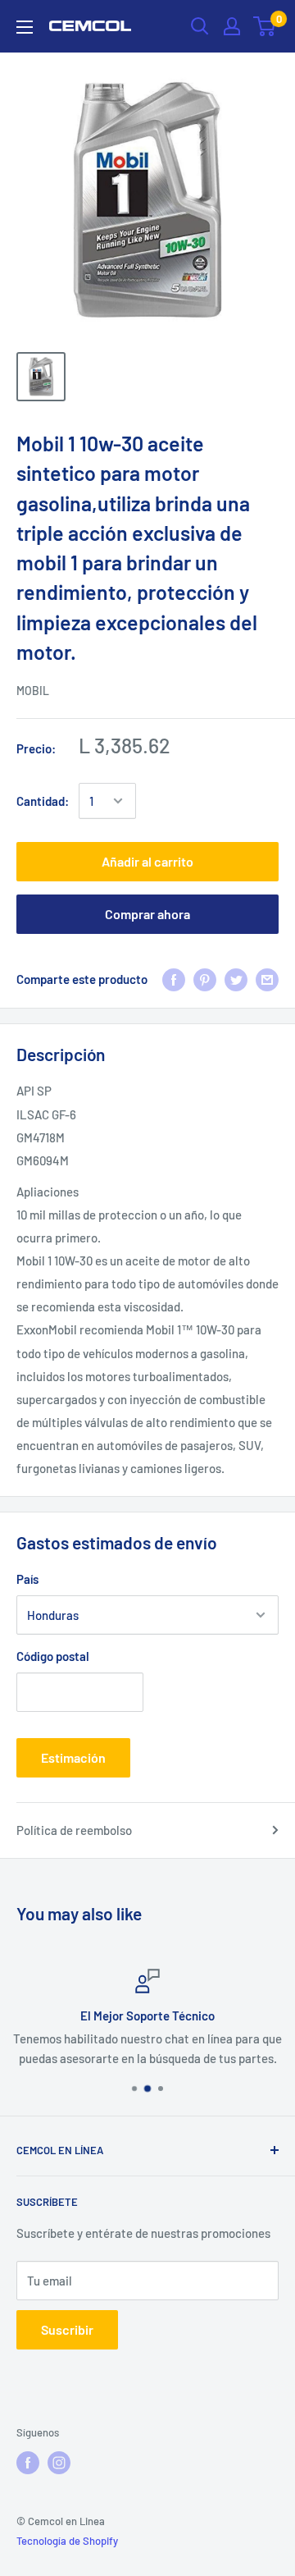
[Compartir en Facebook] (174, 979)
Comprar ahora (147, 914)
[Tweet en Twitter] (236, 979)
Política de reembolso (74, 1830)
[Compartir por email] (267, 979)
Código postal (53, 1656)
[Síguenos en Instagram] (59, 2463)
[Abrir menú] (25, 27)
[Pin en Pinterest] (205, 979)
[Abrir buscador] (200, 26)
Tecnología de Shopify (67, 2541)
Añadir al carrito (147, 861)
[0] (265, 26)
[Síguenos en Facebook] (28, 2463)
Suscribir (67, 2329)
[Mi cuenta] (232, 26)
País (27, 1579)
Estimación (73, 1757)
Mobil (33, 691)
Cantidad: (43, 801)
